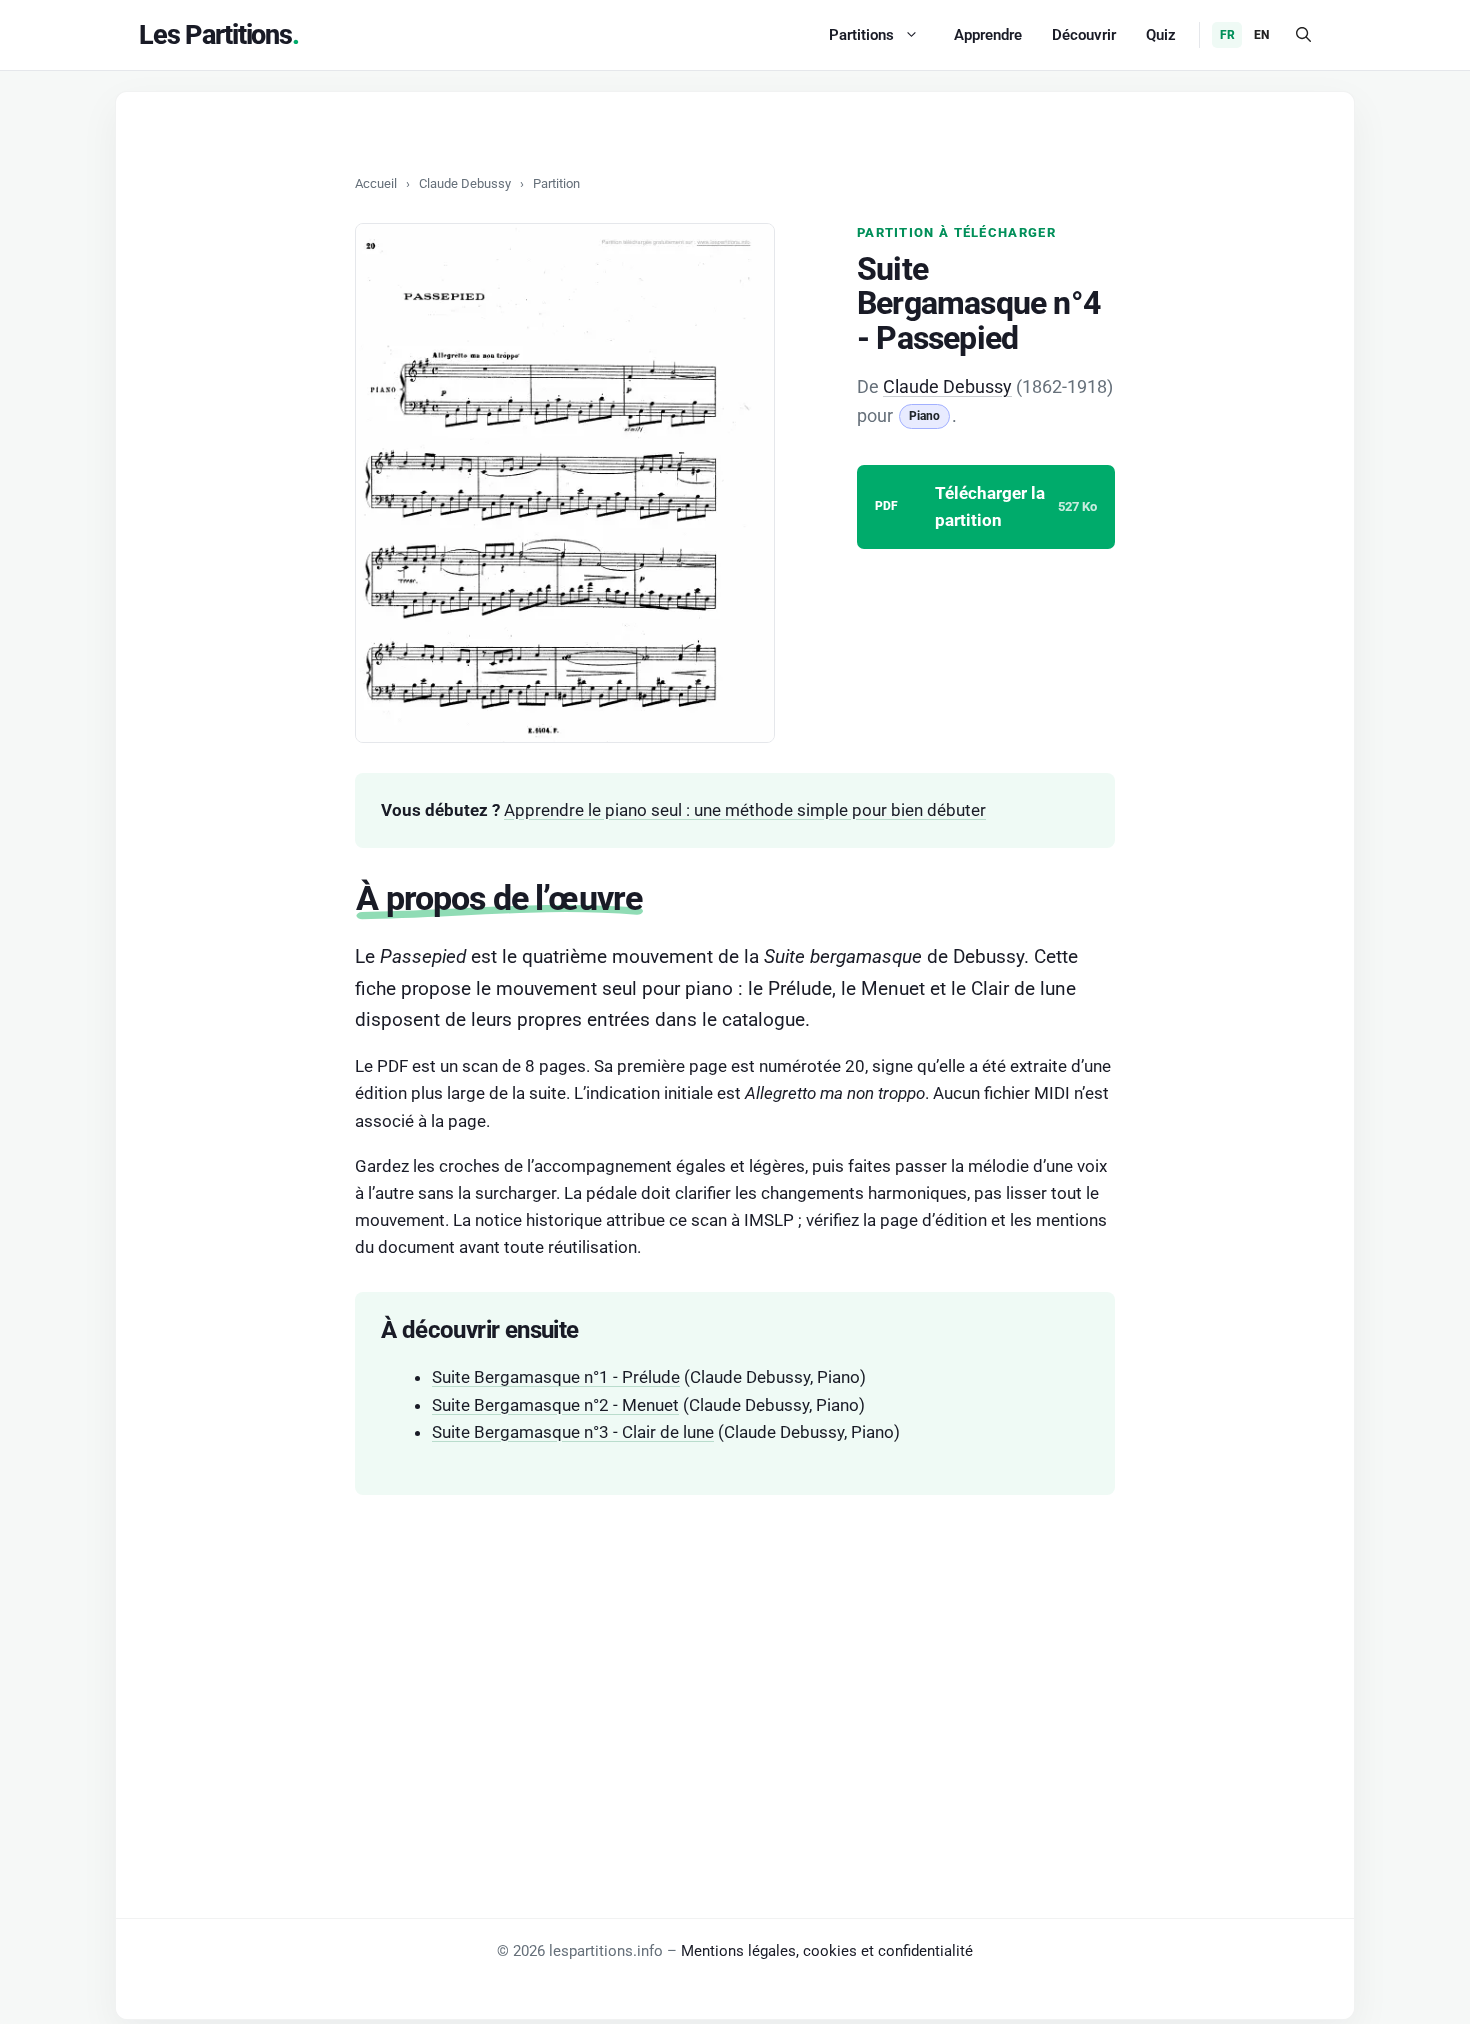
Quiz (1161, 35)
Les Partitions (215, 35)
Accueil (376, 183)
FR (1227, 35)
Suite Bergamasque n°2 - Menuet (555, 1405)
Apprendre (988, 35)
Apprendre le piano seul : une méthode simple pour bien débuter (745, 810)
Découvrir (1084, 35)
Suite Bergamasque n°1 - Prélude (556, 1377)
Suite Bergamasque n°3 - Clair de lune (573, 1432)
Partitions (861, 35)
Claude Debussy (465, 183)
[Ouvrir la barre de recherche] (1303, 35)
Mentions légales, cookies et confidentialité (827, 1951)
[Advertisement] (735, 1665)
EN (1261, 35)
